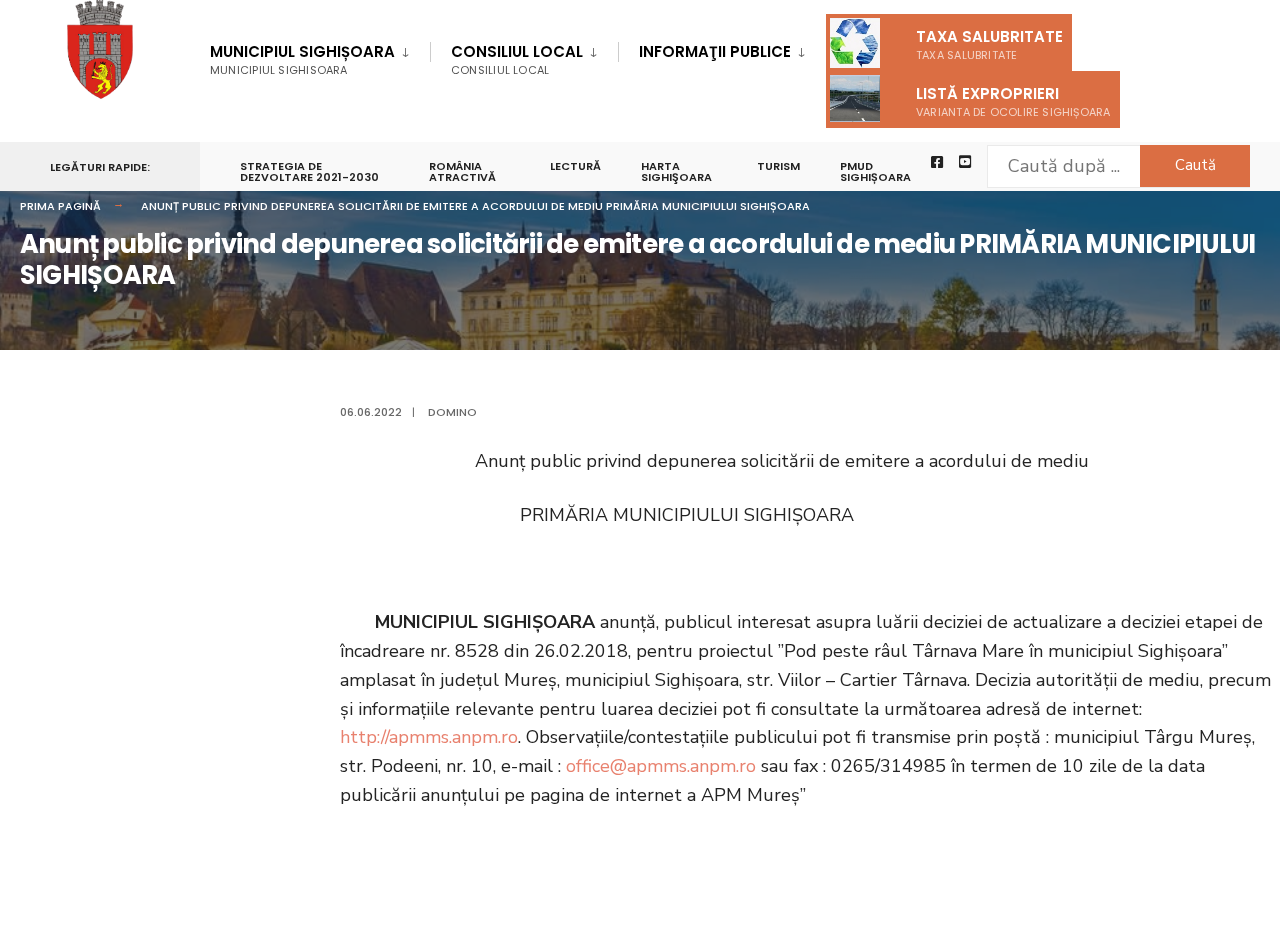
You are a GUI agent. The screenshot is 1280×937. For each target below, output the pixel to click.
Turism (778, 166)
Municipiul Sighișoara (302, 59)
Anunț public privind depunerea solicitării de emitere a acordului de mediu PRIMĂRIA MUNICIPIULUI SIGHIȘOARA (475, 206)
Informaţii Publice (715, 51)
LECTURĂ (575, 166)
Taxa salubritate (989, 44)
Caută (1195, 165)
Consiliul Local (517, 59)
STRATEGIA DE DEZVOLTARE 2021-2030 (309, 171)
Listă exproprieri (1013, 101)
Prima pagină (60, 206)
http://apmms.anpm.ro (429, 737)
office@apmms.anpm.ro (661, 766)
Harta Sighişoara (676, 171)
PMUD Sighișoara (875, 171)
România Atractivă (462, 171)
